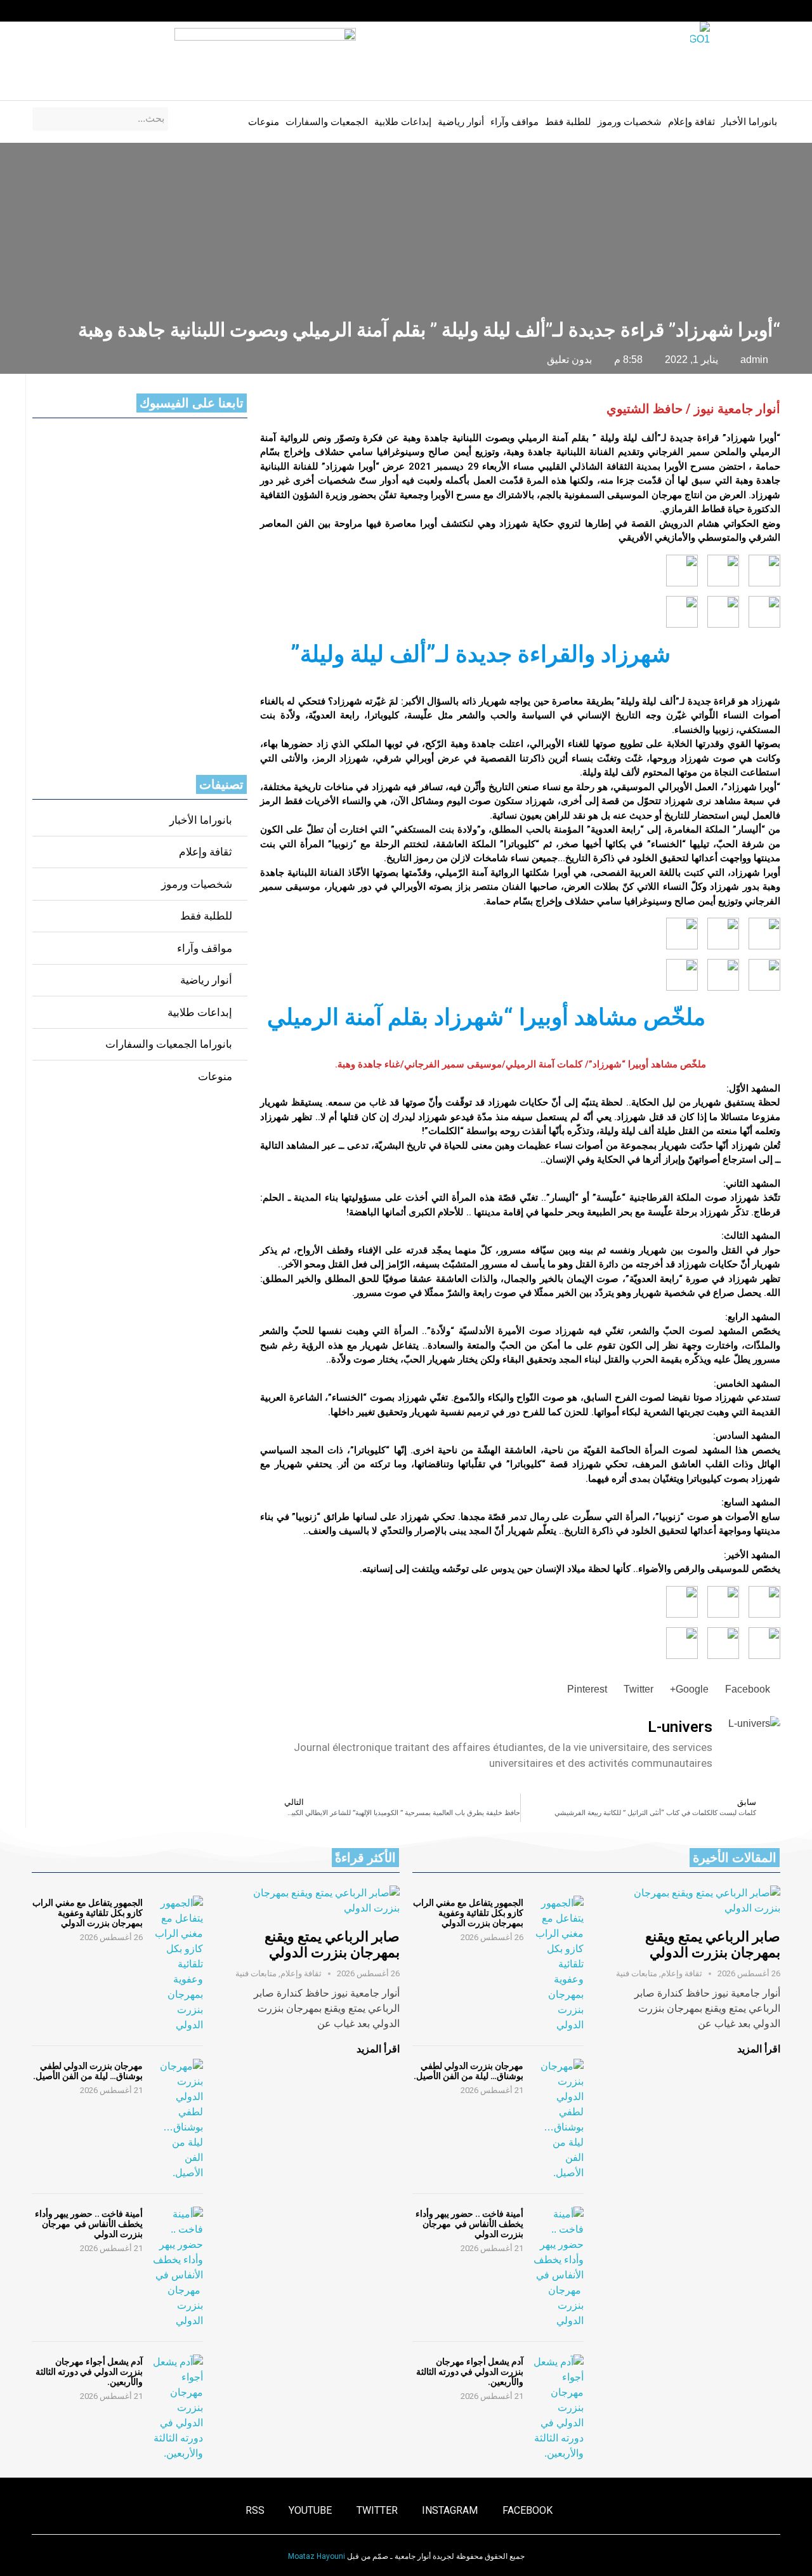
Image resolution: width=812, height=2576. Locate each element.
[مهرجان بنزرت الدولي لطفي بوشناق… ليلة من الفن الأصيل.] (558, 2120)
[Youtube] (61, 11)
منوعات (264, 122)
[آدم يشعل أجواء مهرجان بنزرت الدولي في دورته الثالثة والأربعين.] (558, 2408)
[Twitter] (86, 11)
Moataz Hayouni (317, 2556)
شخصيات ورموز (630, 122)
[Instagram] (110, 11)
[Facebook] (134, 11)
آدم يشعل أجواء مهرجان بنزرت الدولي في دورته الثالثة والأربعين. (470, 2372)
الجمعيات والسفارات (327, 122)
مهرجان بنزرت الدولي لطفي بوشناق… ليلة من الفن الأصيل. (468, 2071)
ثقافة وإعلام (691, 122)
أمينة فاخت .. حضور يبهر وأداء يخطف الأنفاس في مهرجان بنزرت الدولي (469, 2224)
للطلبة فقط (568, 122)
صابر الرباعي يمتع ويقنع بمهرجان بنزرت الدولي (713, 1945)
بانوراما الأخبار (749, 122)
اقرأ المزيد (759, 2049)
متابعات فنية (637, 1973)
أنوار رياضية (461, 122)
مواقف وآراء (514, 122)
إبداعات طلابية (403, 122)
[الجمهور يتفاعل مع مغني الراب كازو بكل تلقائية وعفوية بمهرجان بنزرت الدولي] (558, 1964)
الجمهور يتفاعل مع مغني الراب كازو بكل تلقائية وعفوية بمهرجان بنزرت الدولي (468, 1913)
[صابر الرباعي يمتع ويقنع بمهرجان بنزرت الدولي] (695, 1901)
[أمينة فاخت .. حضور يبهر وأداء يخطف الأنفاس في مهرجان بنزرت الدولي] (558, 2268)
